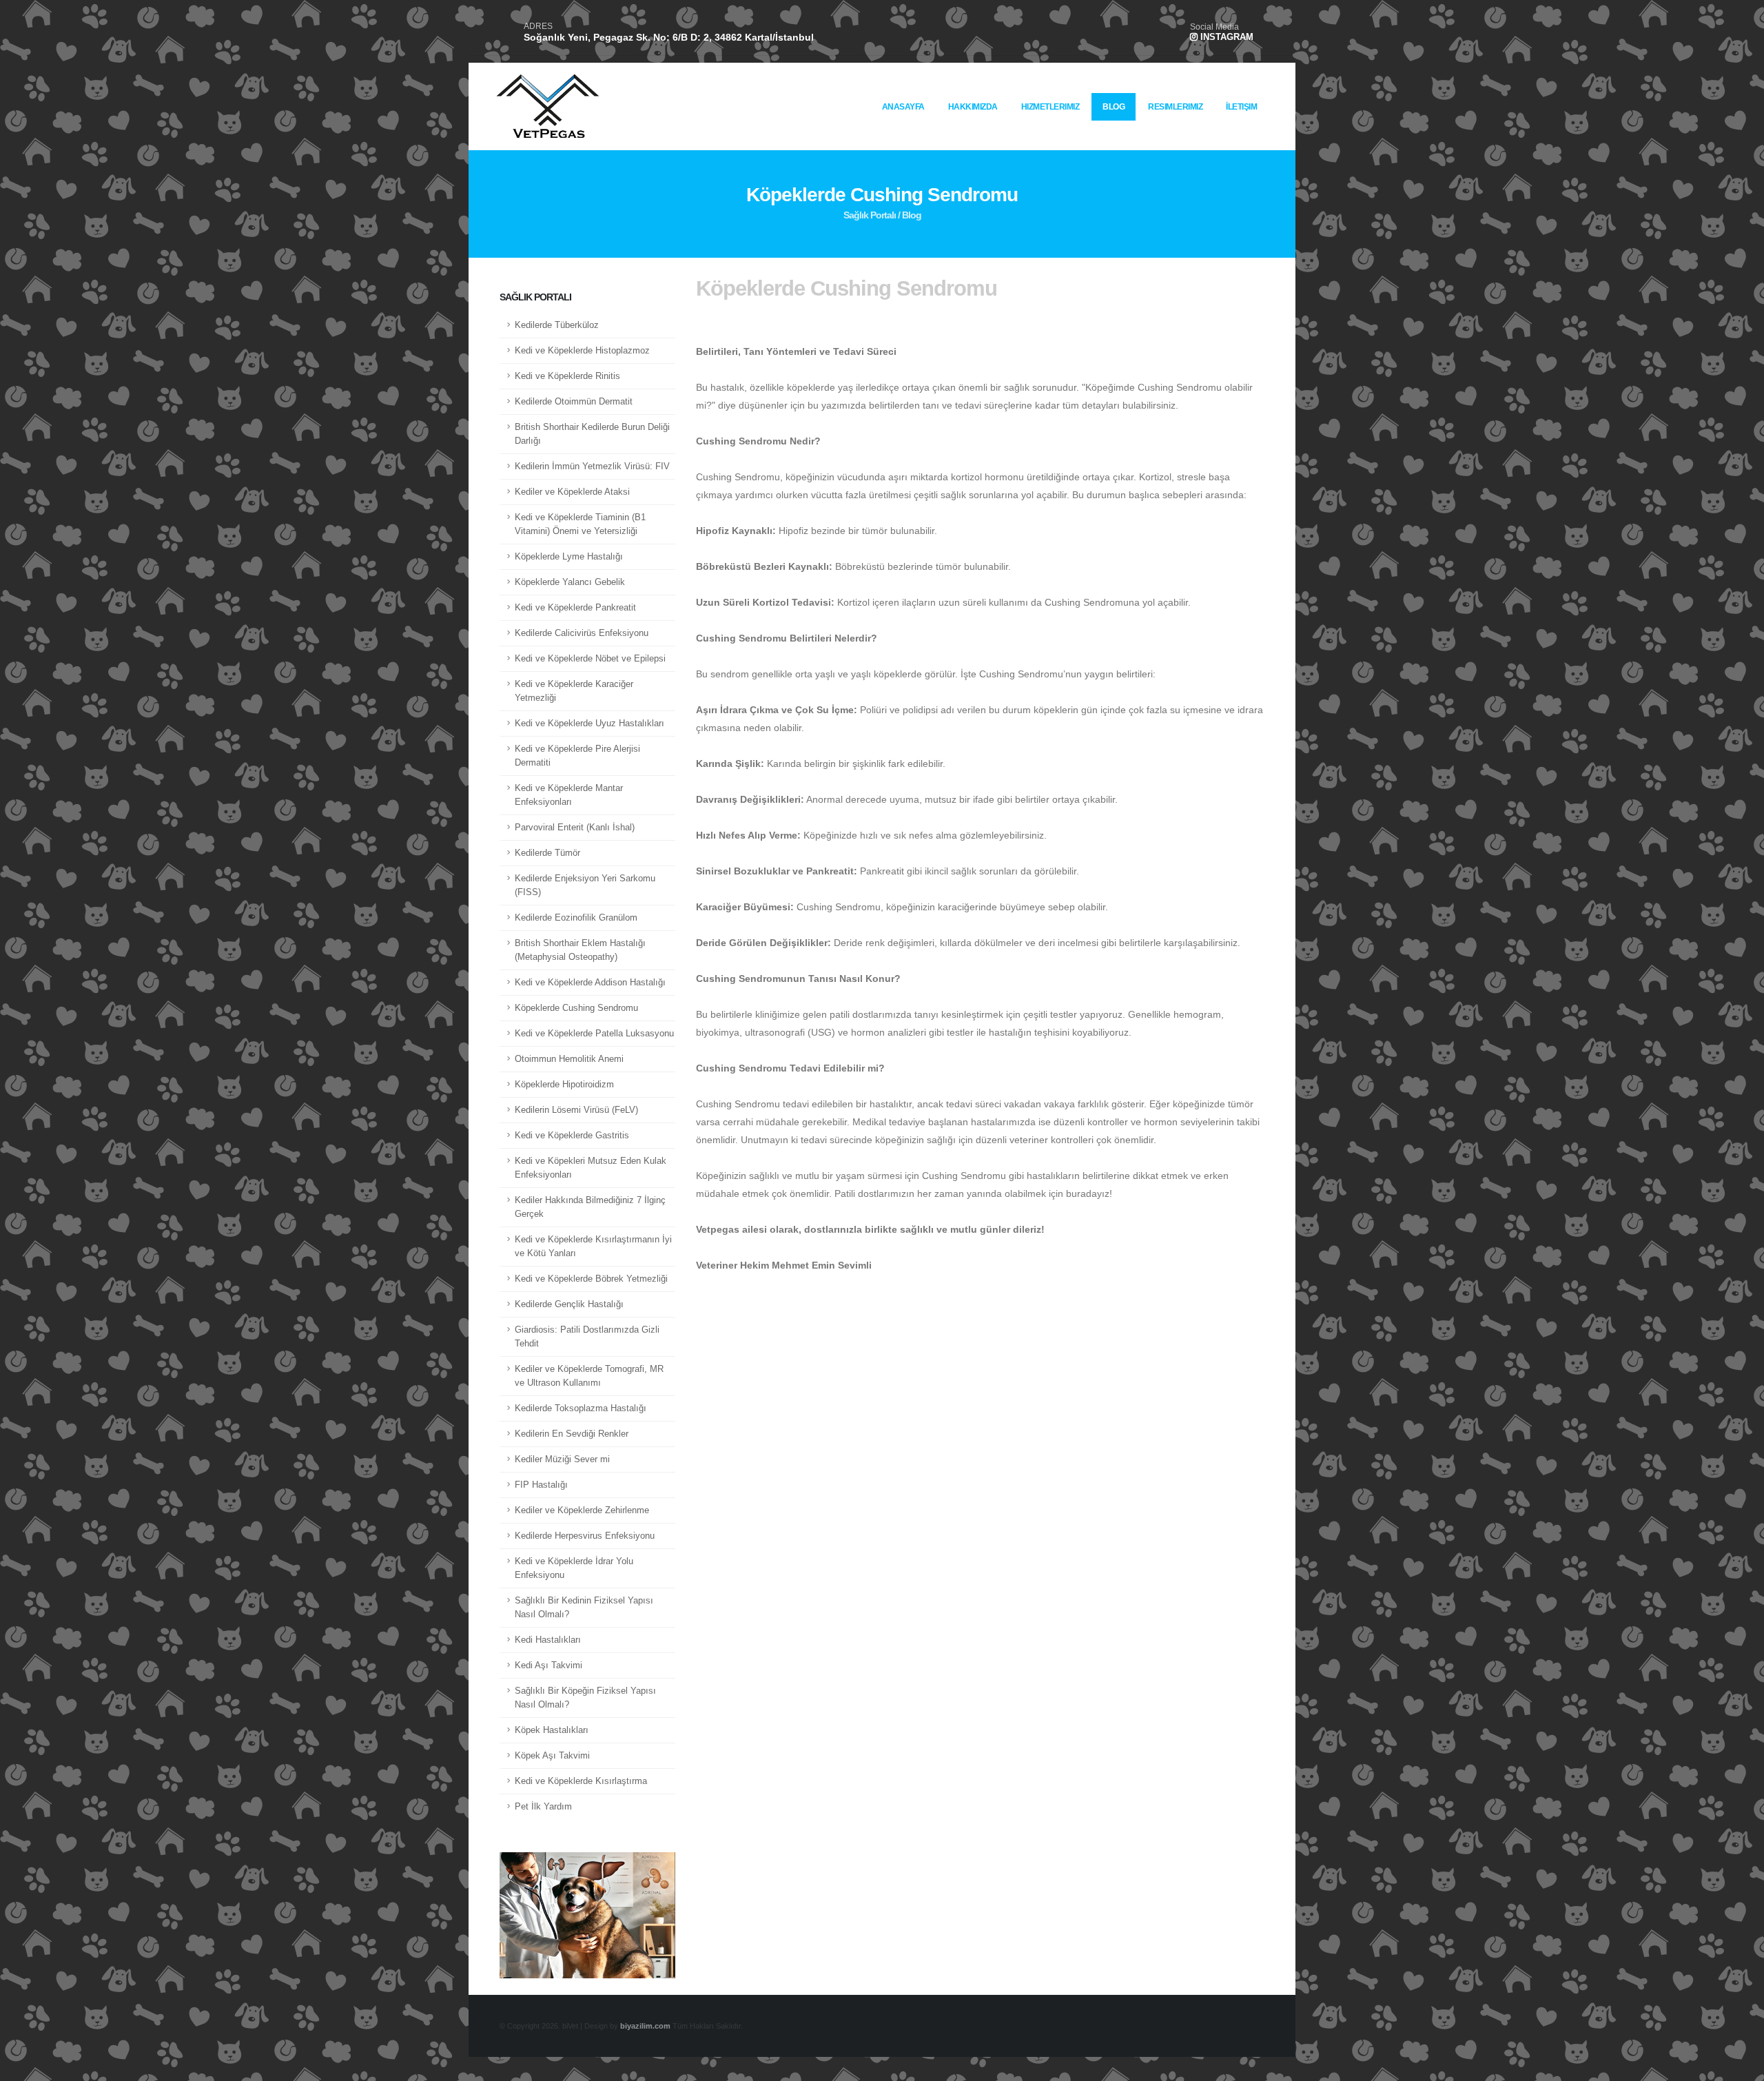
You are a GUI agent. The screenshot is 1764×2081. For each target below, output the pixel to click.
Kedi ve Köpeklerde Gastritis (572, 1136)
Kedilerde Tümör (547, 853)
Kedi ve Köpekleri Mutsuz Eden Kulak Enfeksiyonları (591, 1168)
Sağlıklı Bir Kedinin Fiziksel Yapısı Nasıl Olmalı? (584, 1608)
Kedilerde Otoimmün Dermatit (574, 402)
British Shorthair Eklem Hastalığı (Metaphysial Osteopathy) (580, 950)
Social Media (1214, 27)
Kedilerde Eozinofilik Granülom (576, 918)
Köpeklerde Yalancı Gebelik (570, 582)
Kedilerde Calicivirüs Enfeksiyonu (582, 633)
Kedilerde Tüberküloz (557, 325)
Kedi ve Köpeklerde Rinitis (567, 376)
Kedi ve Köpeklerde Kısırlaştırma (581, 1781)
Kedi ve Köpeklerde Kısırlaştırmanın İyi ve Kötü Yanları (593, 1247)
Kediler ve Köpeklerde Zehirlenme (582, 1510)
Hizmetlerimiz (1050, 107)
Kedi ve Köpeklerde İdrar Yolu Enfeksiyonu (574, 1568)
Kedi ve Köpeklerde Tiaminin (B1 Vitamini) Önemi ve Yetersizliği (580, 524)
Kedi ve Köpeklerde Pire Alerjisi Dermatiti (577, 756)
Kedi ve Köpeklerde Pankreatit (575, 608)
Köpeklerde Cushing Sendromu (576, 1008)
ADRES (538, 26)
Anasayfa (903, 107)
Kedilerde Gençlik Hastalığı (569, 1304)
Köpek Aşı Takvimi (552, 1756)
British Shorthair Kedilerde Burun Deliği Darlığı (592, 434)
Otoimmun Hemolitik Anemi (569, 1059)
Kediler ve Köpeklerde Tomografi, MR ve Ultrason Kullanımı (589, 1376)
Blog (1114, 107)
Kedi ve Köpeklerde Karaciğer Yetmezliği (574, 691)
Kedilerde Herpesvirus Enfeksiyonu (585, 1536)
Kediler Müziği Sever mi (562, 1459)
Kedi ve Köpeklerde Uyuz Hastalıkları (589, 724)
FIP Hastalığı (541, 1485)
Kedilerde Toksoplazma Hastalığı (581, 1408)
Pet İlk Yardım (543, 1807)
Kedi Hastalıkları (548, 1640)
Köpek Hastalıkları (552, 1730)
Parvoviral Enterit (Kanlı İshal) (575, 828)
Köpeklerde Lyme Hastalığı (569, 557)
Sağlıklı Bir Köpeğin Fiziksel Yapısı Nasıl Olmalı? (585, 1698)
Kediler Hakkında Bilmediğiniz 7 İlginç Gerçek (590, 1207)
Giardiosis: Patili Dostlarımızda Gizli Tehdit (587, 1337)
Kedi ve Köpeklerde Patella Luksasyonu (594, 1034)
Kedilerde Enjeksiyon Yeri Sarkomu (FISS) (585, 885)
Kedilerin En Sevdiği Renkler (572, 1434)
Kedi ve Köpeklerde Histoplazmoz (582, 351)
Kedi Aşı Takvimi (548, 1665)
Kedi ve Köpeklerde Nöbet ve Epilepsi (590, 659)
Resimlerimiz (1175, 107)
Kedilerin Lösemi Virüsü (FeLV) (576, 1110)
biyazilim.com (645, 2026)
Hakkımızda (973, 107)
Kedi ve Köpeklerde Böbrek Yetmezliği (591, 1279)
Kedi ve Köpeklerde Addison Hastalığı (590, 983)
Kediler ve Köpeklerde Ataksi (572, 492)
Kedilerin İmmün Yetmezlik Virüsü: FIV (592, 467)
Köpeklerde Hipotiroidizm (564, 1085)
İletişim (1241, 107)
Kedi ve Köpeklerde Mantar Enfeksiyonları (569, 795)
